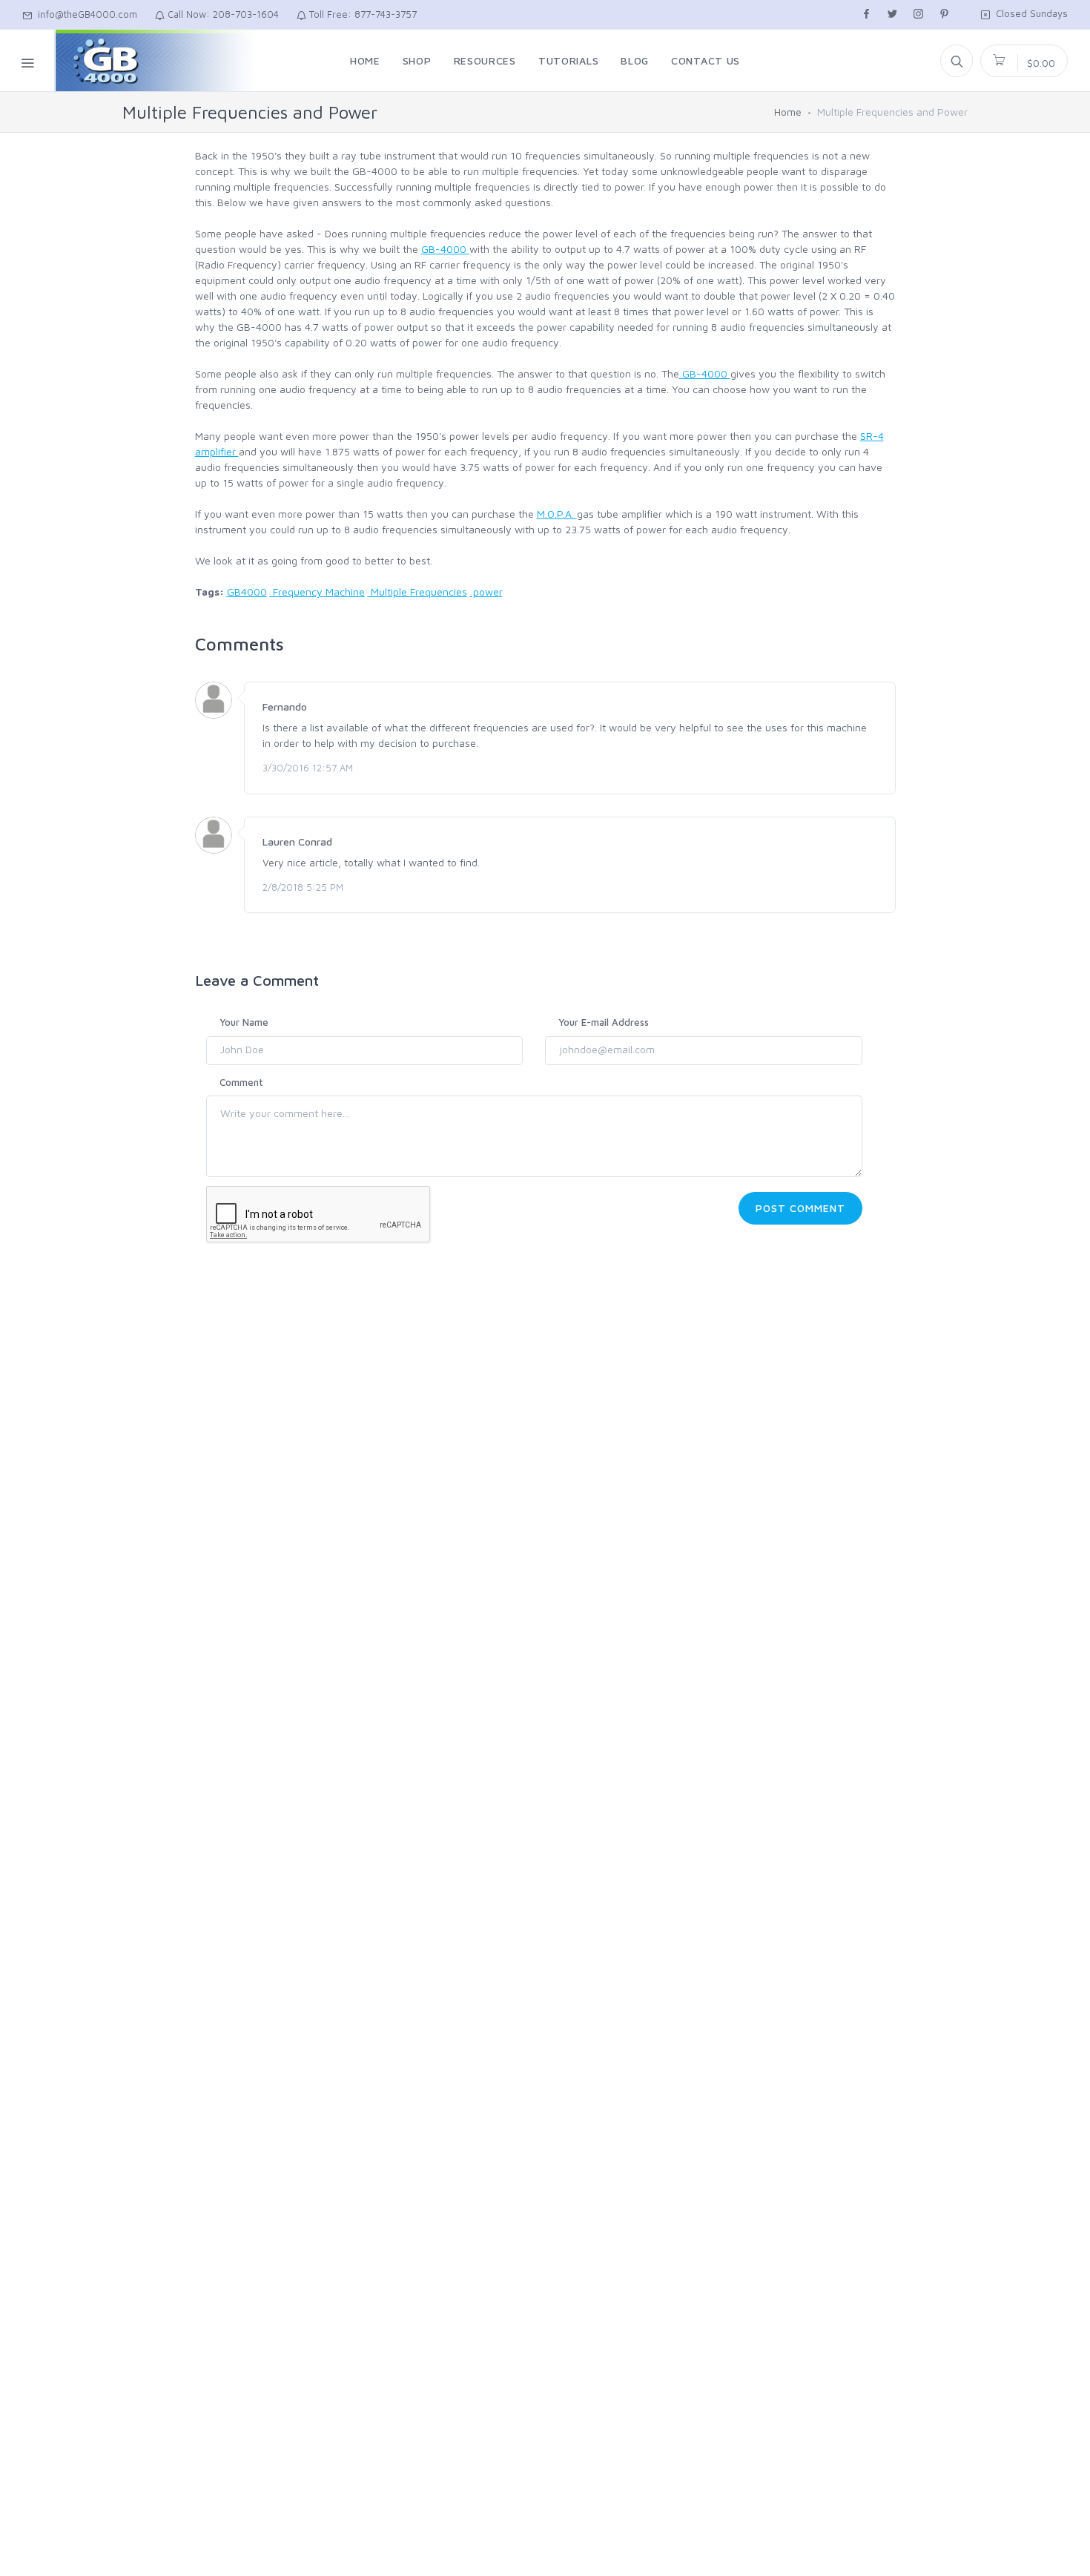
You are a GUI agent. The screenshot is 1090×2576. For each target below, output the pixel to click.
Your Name (244, 1022)
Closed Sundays (1029, 13)
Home (788, 112)
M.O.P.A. (557, 514)
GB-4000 (445, 249)
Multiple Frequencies (417, 592)
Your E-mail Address (604, 1022)
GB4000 (247, 592)
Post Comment (800, 1208)
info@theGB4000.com (85, 14)
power (486, 592)
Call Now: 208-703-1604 (222, 14)
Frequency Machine (317, 592)
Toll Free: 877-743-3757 (361, 14)
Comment (241, 1082)
